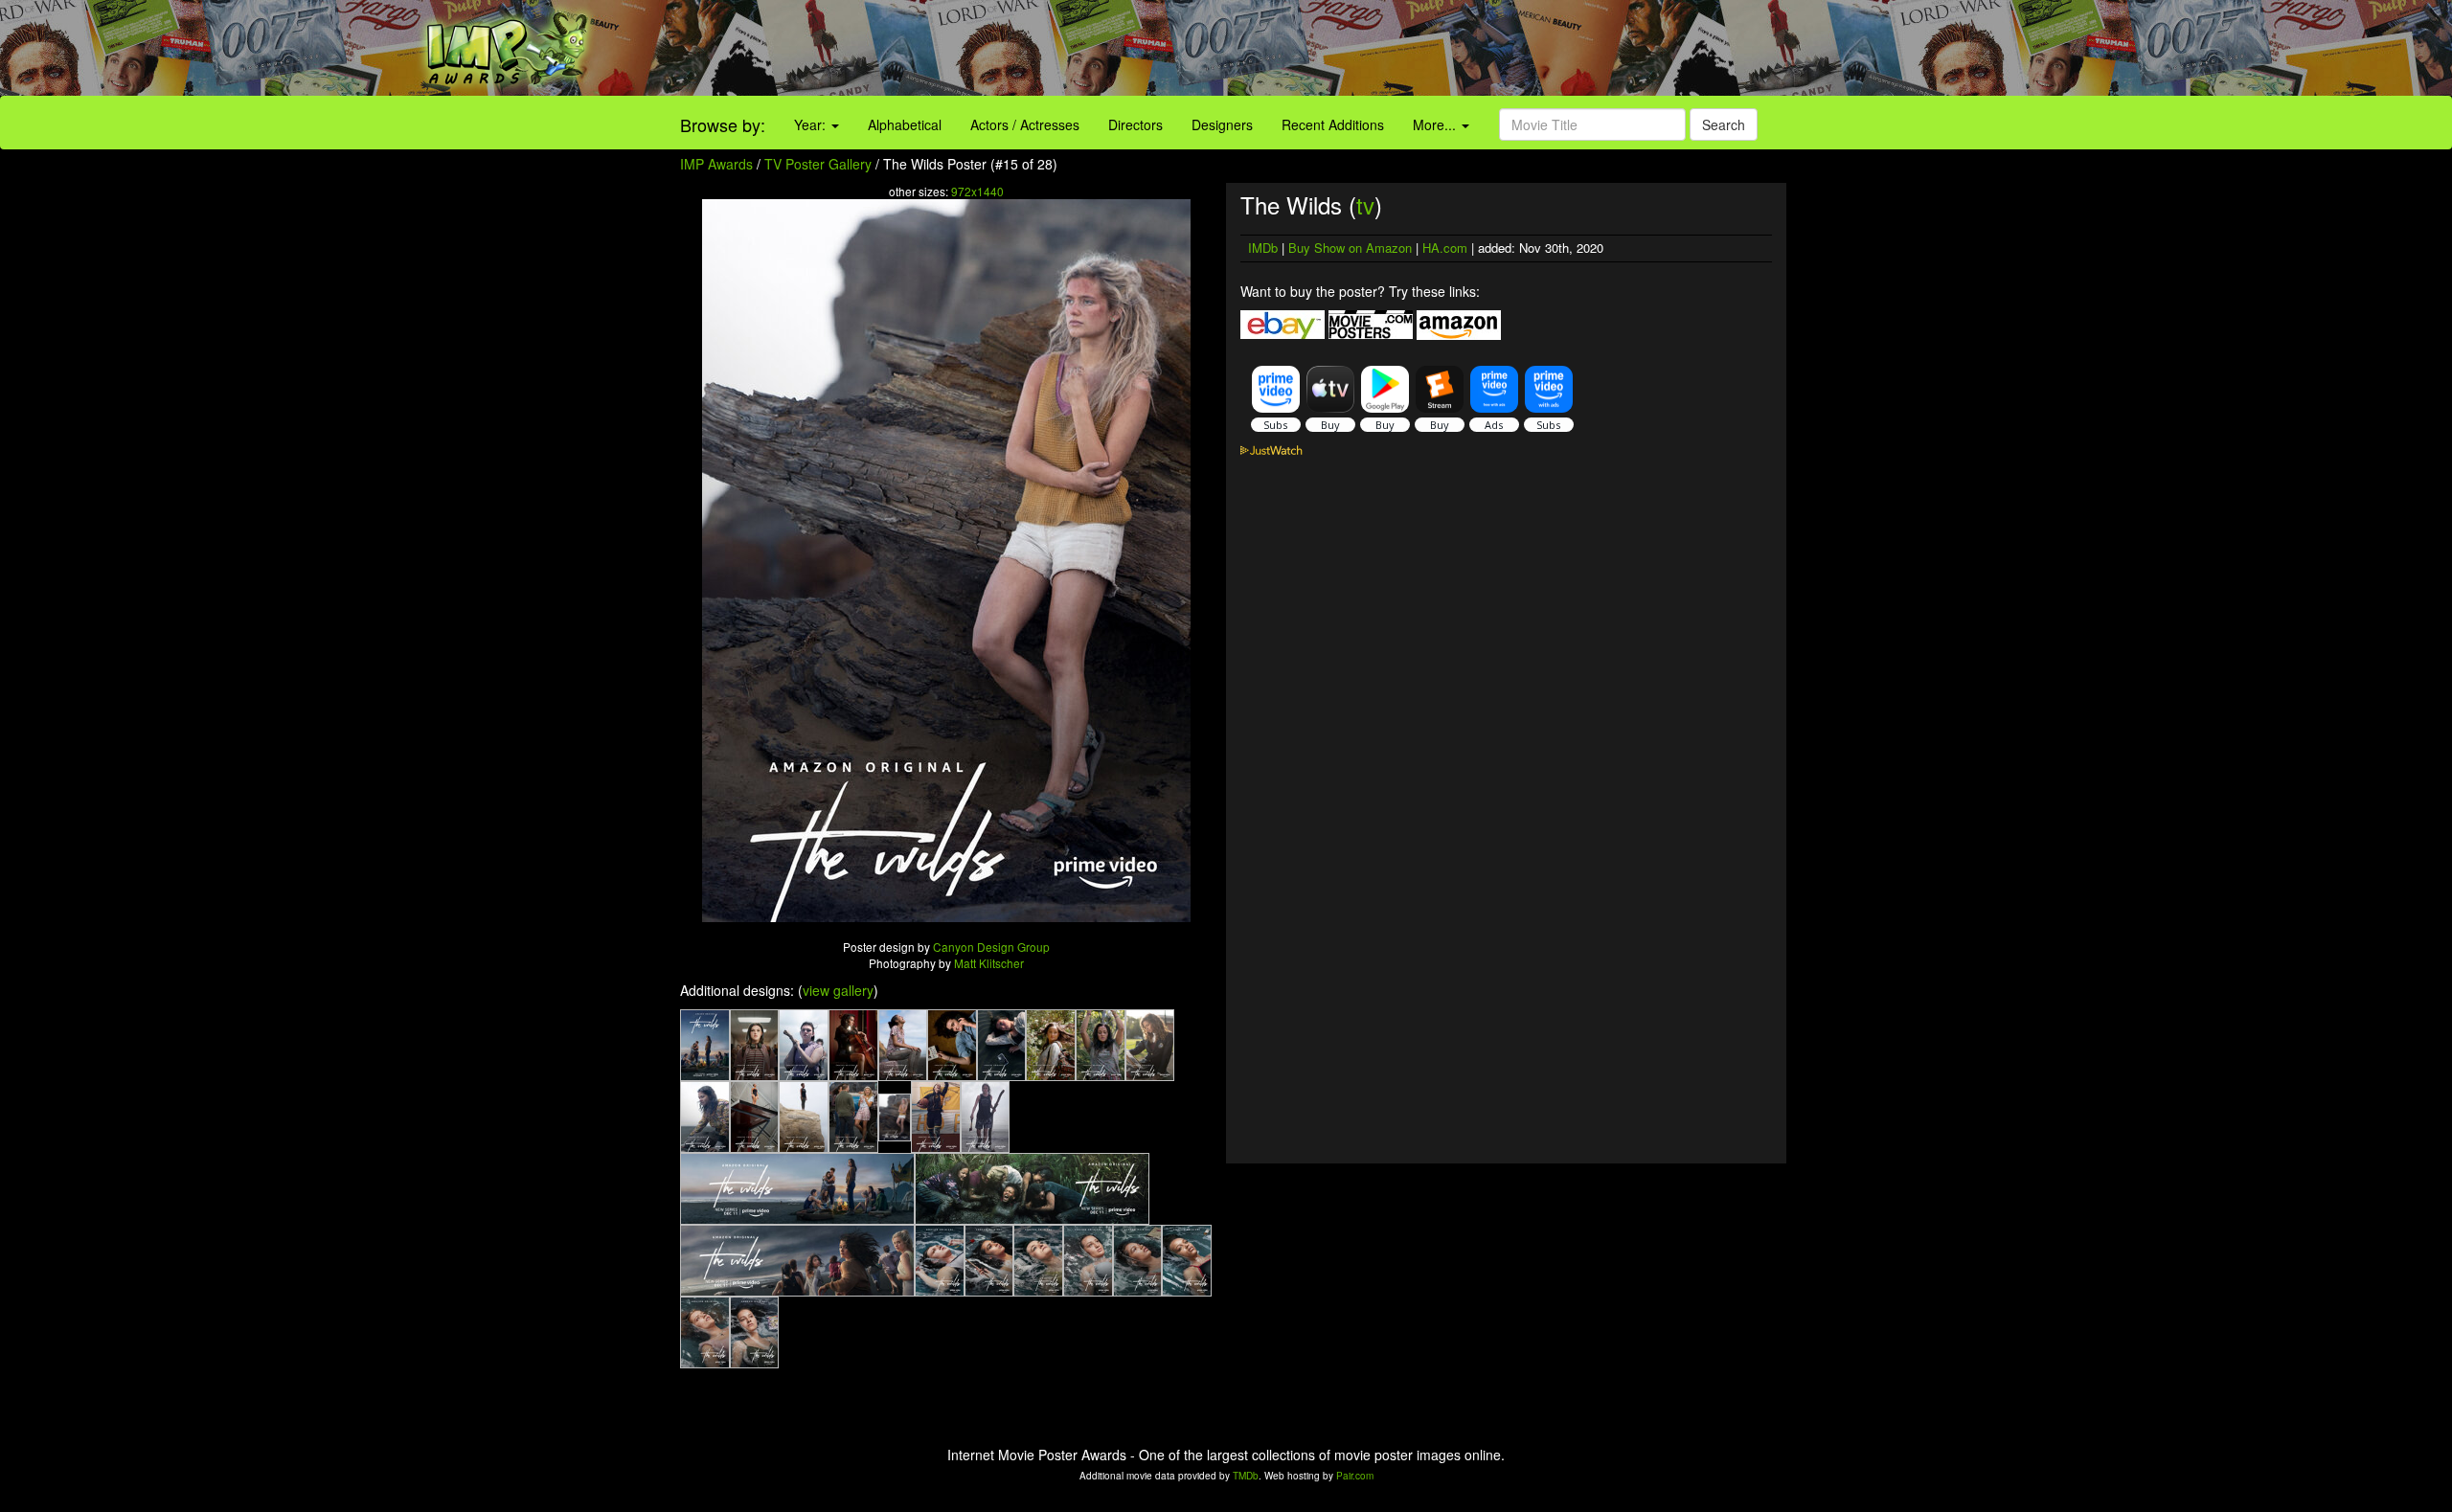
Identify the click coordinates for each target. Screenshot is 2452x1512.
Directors (1135, 124)
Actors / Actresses (1025, 124)
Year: (812, 124)
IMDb (1263, 248)
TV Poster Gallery (818, 164)
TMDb (1246, 1476)
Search (1724, 124)
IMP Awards (716, 164)
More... (1436, 124)
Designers (1222, 124)
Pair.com (1355, 1476)
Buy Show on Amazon (1350, 248)
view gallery (838, 990)
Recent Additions (1333, 124)
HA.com (1445, 248)
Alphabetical (905, 124)
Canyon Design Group (991, 947)
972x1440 (977, 191)
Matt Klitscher (989, 963)
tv (1365, 204)
